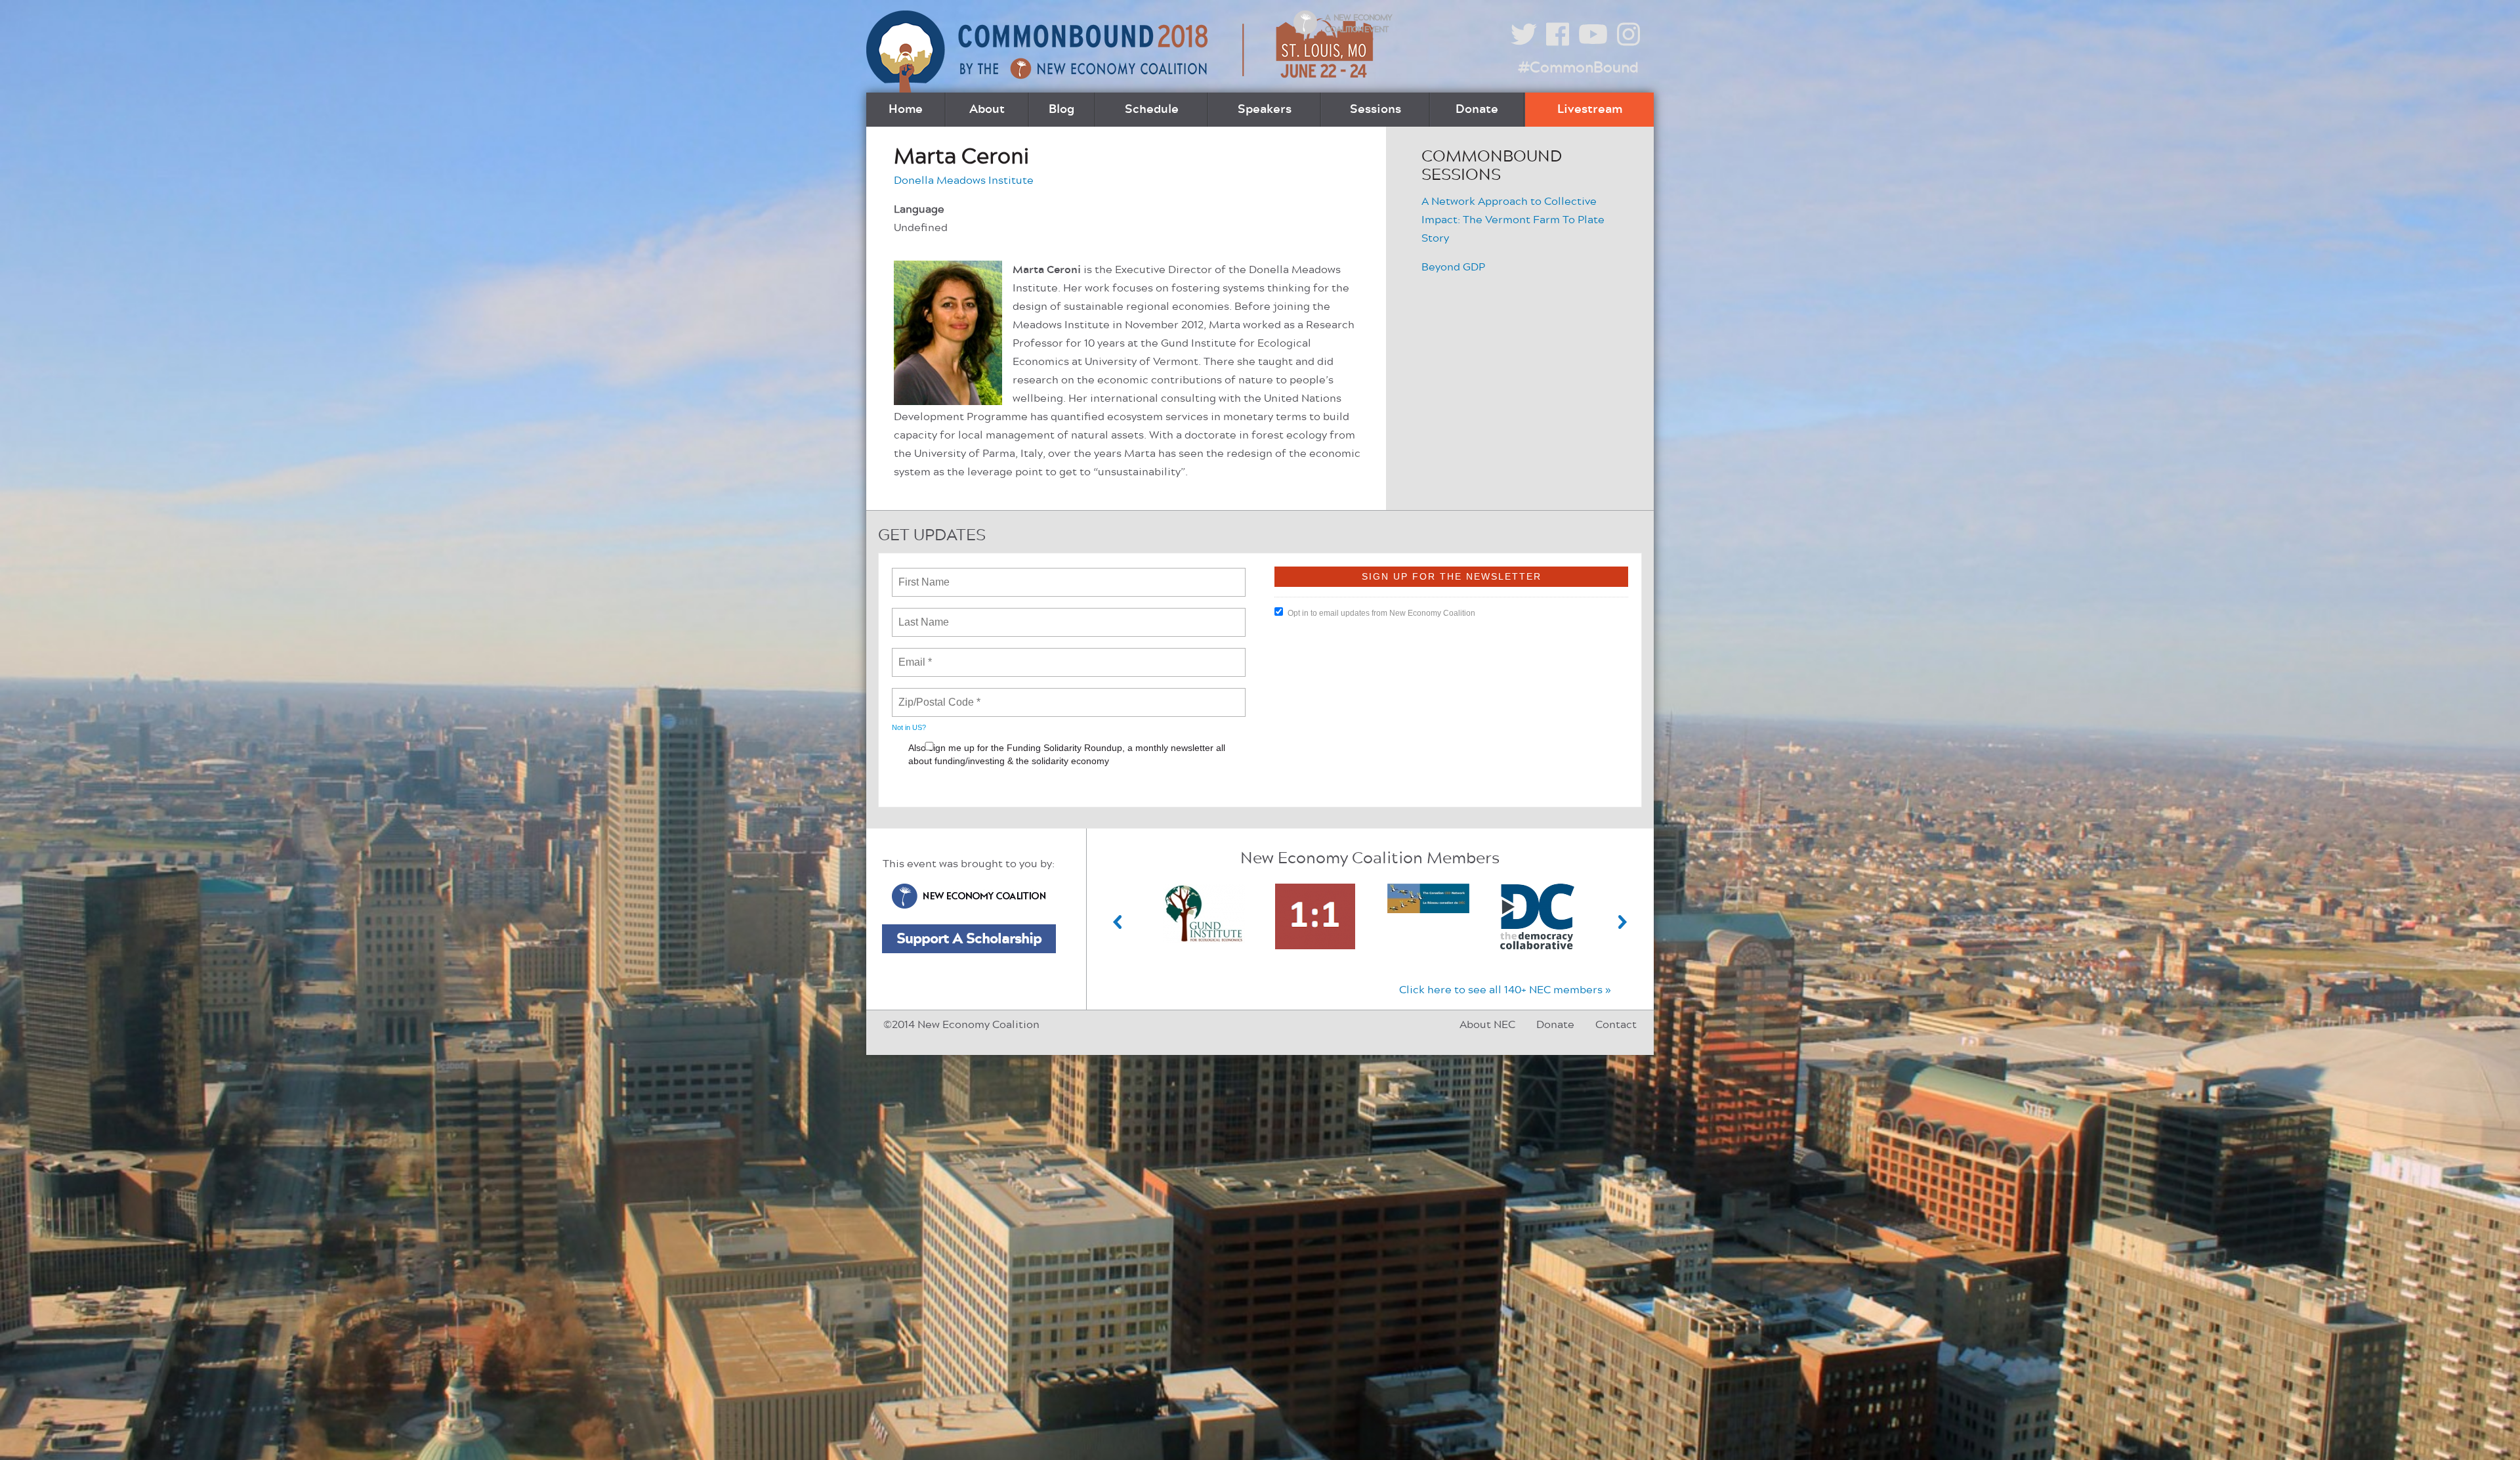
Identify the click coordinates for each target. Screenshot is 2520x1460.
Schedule (1152, 110)
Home (906, 110)
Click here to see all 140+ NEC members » (1505, 990)
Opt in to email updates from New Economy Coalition (1381, 613)
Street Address (934, 788)
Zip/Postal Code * (937, 695)
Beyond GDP (1453, 267)
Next (1623, 922)
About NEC (1487, 1025)
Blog (1061, 110)
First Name (923, 574)
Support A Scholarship (969, 939)
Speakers (1265, 110)
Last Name (921, 614)
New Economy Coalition (969, 896)
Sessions (1375, 110)
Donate (1477, 110)
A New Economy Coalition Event (1358, 24)
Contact (1616, 1025)
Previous (1118, 922)
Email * (914, 655)
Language (919, 209)
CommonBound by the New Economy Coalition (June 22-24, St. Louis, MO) (1122, 52)
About (987, 110)
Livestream (1590, 110)
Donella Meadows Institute (964, 181)
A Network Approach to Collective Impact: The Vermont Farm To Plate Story (1513, 220)
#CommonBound (1578, 68)
